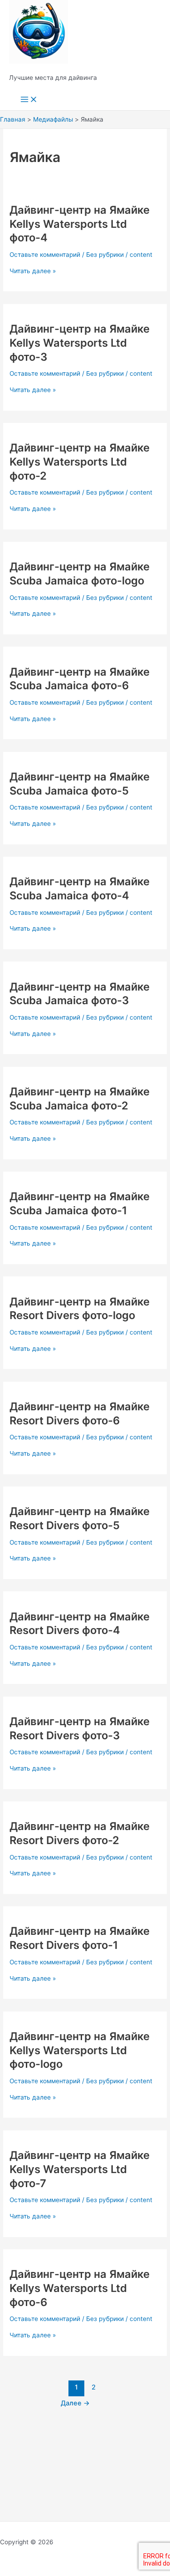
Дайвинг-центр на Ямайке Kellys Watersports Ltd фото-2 (80, 462)
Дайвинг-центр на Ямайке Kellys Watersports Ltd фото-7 (80, 2169)
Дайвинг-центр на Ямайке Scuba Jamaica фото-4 (80, 888)
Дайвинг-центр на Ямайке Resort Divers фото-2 (80, 1833)
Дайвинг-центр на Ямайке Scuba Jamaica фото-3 (80, 994)
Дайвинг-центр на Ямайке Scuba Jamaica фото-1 (80, 1203)
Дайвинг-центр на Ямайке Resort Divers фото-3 (80, 1728)
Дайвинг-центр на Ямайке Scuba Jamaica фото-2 (80, 1099)
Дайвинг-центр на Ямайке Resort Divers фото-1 (80, 1938)
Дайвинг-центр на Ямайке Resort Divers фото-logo (80, 1309)
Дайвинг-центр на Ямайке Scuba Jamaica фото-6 (80, 679)
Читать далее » (33, 271)
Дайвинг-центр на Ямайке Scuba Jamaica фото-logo (80, 574)
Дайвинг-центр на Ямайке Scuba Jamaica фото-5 (80, 784)
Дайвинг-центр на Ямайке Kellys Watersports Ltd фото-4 (80, 224)
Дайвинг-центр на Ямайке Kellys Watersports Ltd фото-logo (80, 2050)
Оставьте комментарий (45, 255)
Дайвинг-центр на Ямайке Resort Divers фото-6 (80, 1413)
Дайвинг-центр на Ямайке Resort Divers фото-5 (80, 1518)
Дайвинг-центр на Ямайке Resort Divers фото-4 (80, 1624)
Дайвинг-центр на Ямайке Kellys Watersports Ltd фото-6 (80, 2288)
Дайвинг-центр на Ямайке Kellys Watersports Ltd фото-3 (80, 343)
